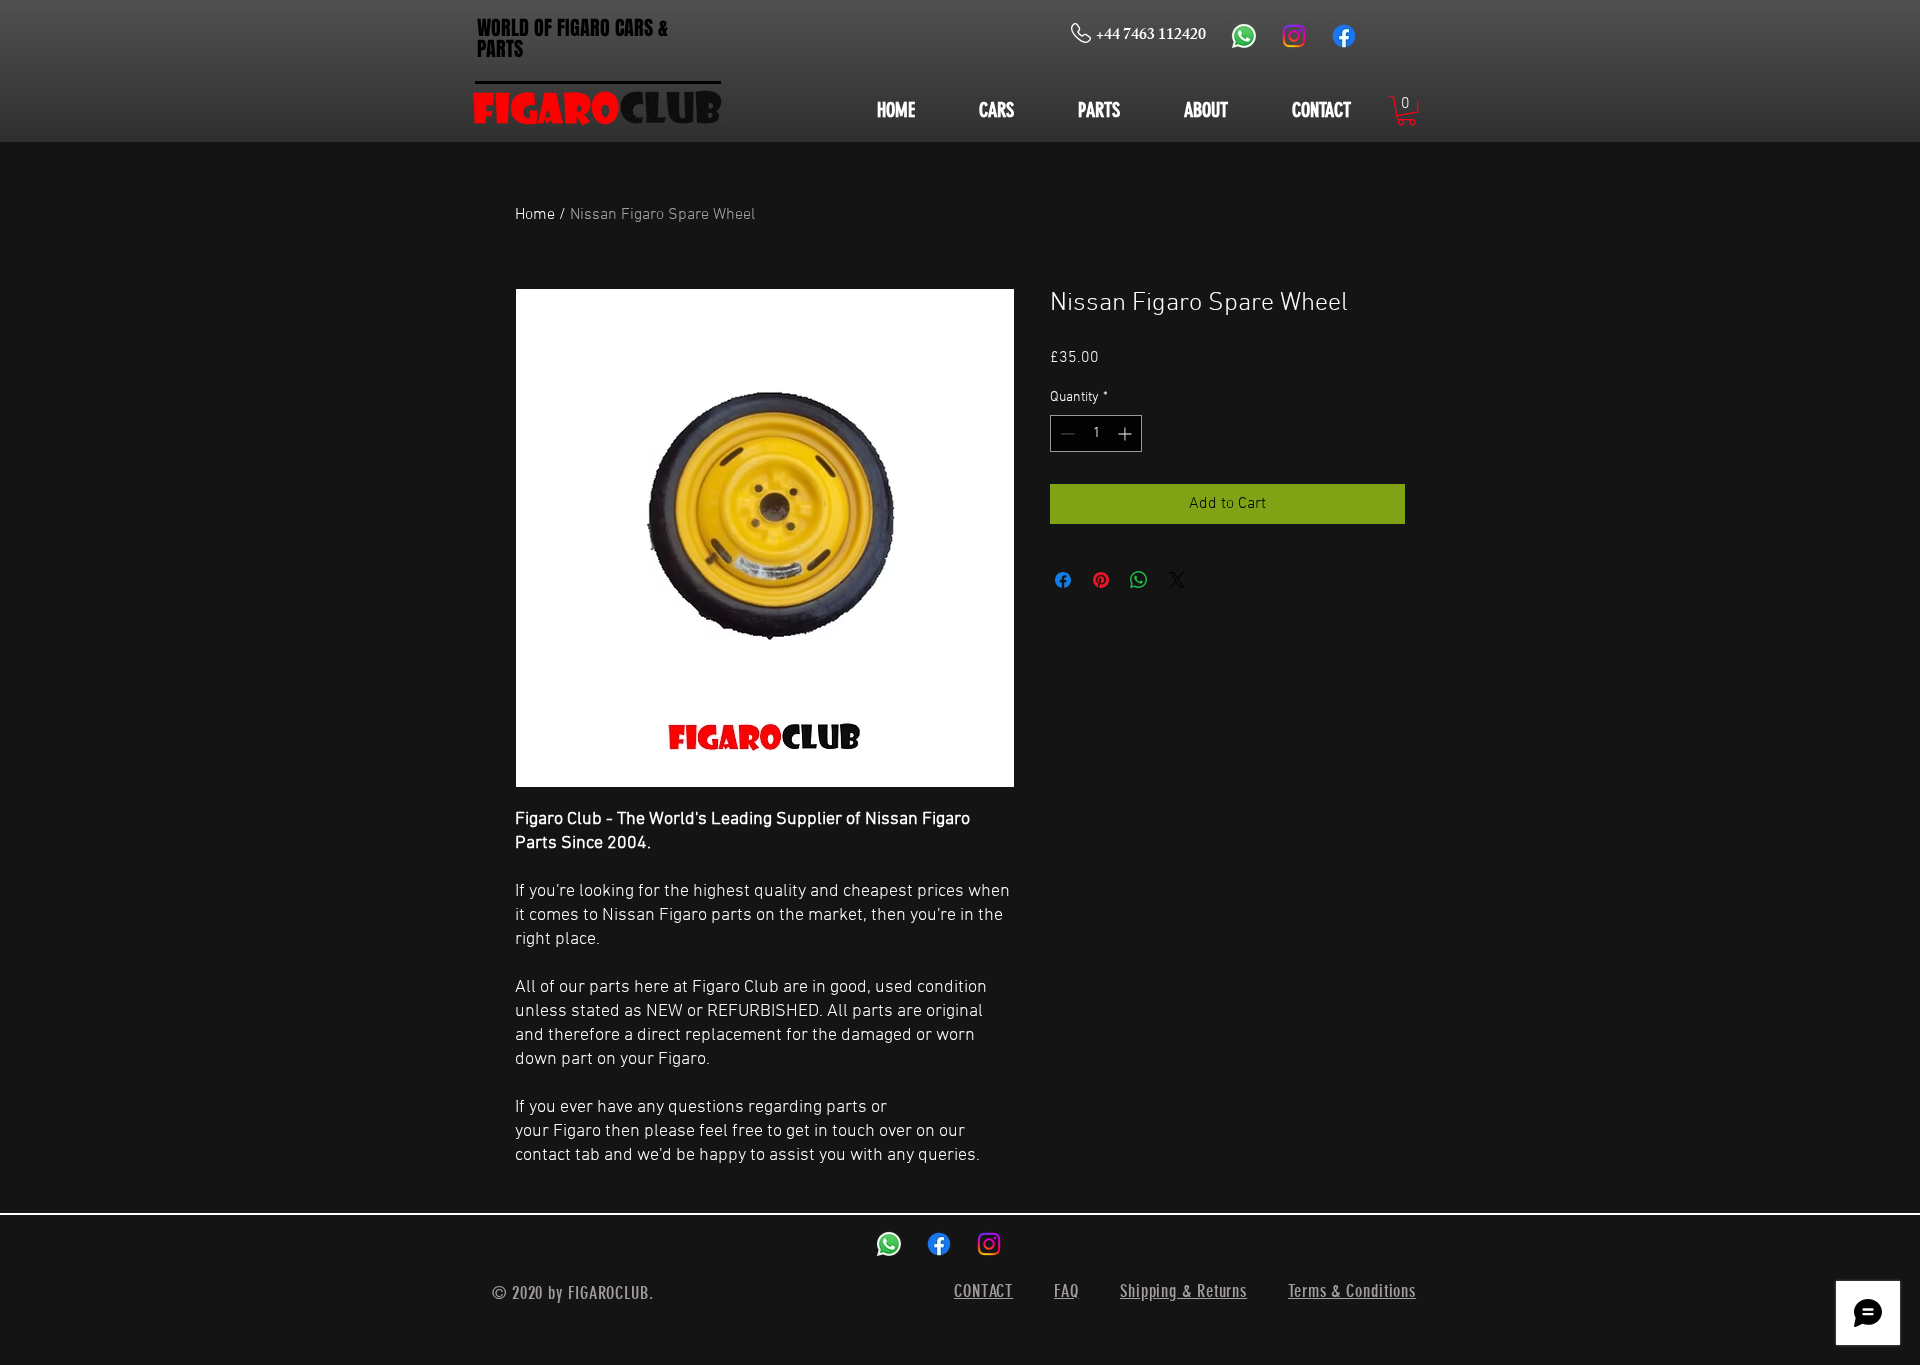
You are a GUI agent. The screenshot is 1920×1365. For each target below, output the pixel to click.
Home (535, 215)
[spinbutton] (1096, 433)
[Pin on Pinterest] (1101, 580)
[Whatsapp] (1244, 36)
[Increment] (1126, 433)
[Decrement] (1065, 433)
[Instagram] (1294, 36)
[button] (1406, 110)
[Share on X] (1177, 580)
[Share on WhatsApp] (1139, 580)
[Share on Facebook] (1063, 580)
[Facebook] (1344, 36)
